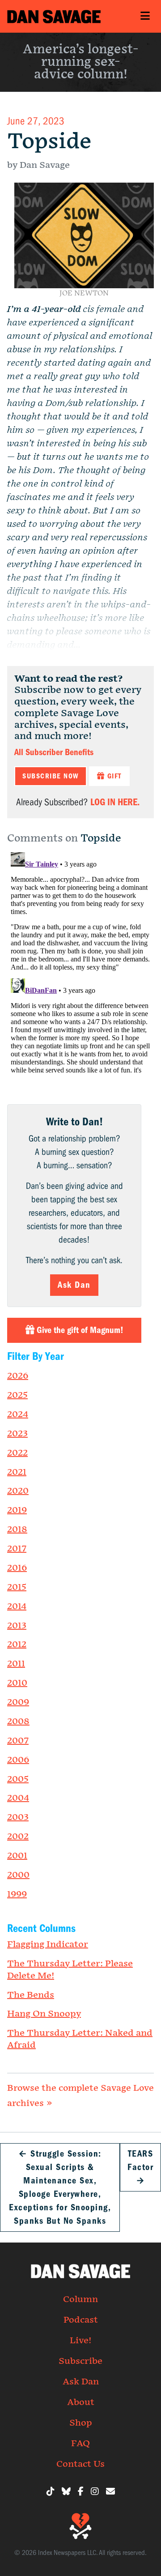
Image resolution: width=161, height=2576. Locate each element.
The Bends (31, 1995)
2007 (18, 1741)
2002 (18, 1837)
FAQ (80, 2444)
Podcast (81, 2320)
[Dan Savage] (54, 16)
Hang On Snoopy (44, 2014)
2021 (17, 1472)
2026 (18, 1376)
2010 (17, 1683)
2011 (16, 1664)
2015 (17, 1587)
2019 (17, 1510)
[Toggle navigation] (145, 16)
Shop (81, 2423)
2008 (18, 1722)
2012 (17, 1645)
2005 (18, 1779)
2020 (18, 1491)
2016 (17, 1568)
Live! (80, 2341)
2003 (18, 1817)
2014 (17, 1606)
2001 (17, 1856)
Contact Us (80, 2464)
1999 (17, 1894)
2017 (17, 1549)
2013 (17, 1626)
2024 (18, 1414)
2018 (17, 1529)
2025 (17, 1395)
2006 (18, 1760)
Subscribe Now (51, 776)
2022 (17, 1453)
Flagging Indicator (48, 1944)
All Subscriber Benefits (54, 752)
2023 (17, 1434)
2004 (18, 1798)
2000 (18, 1875)
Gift (113, 776)
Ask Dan (74, 1285)
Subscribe (80, 2361)
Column (80, 2299)
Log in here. (115, 802)
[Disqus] (80, 961)
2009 (18, 1702)
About (81, 2402)
